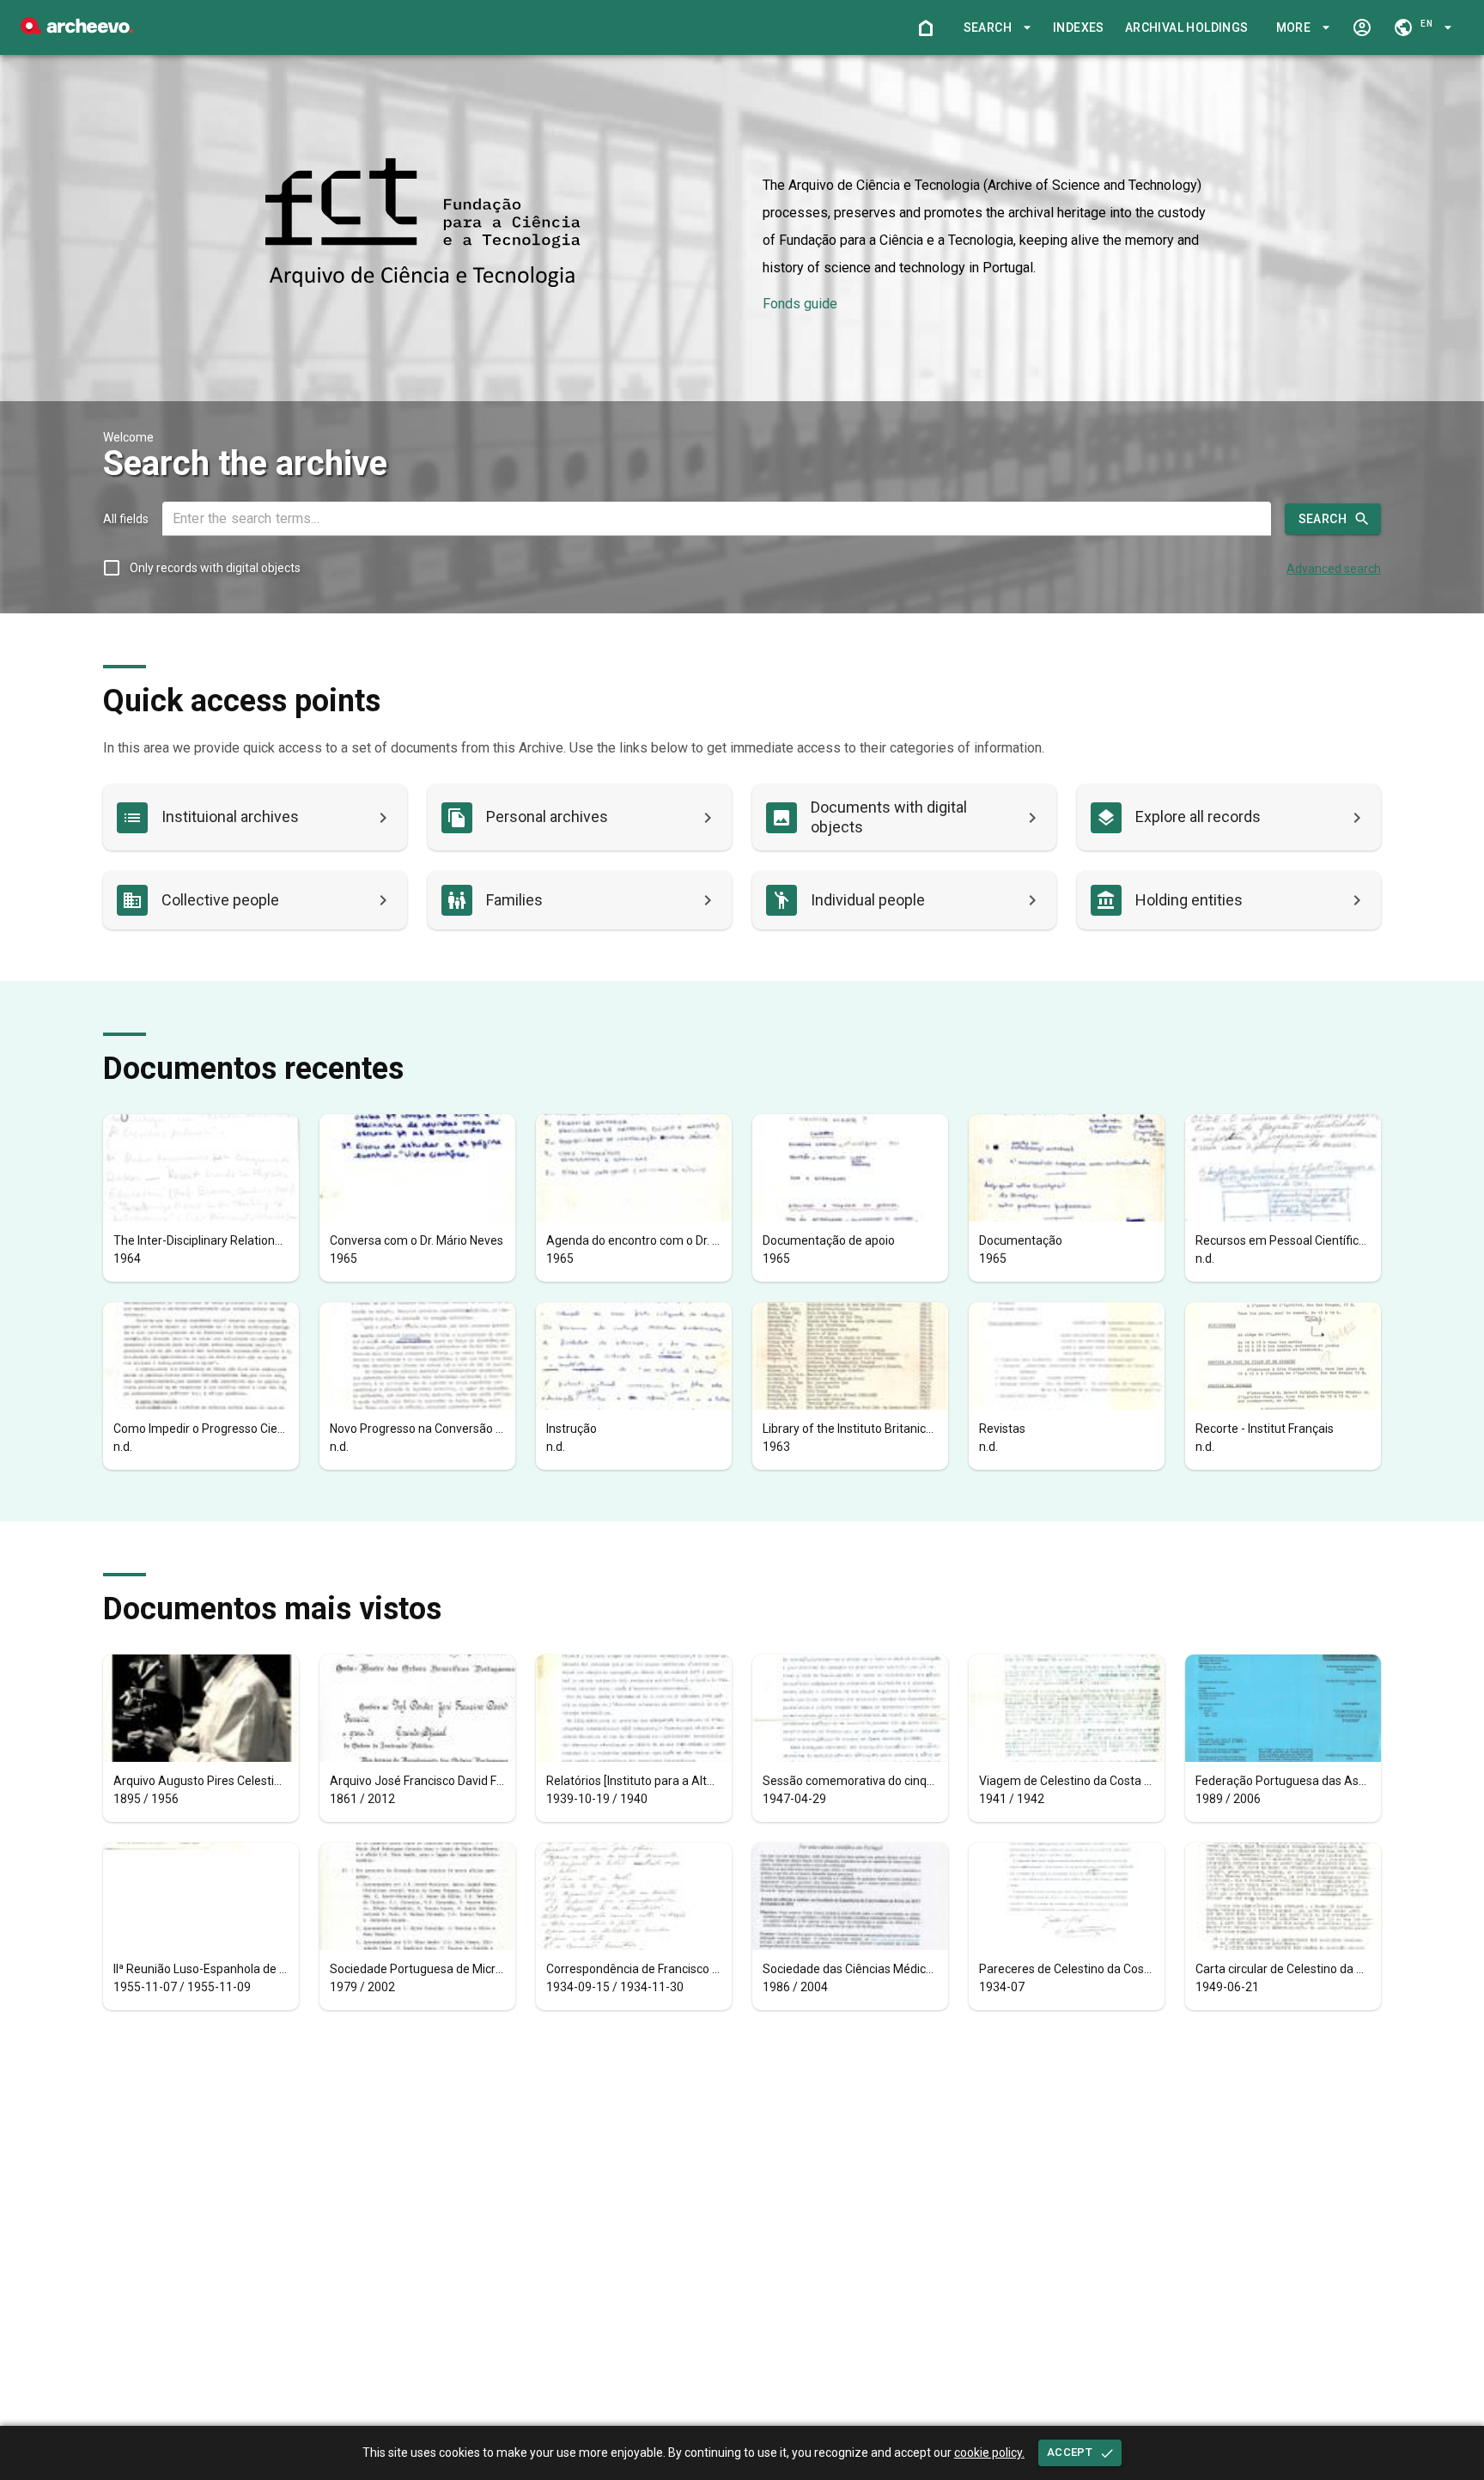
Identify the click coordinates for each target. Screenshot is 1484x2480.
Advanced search (1334, 569)
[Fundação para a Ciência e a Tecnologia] (77, 30)
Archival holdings (1187, 27)
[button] (994, 28)
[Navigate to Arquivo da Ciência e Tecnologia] (423, 224)
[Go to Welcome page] (926, 27)
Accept (1070, 2452)
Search (1323, 519)
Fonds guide (800, 304)
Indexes (1079, 27)
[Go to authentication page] (1362, 27)
